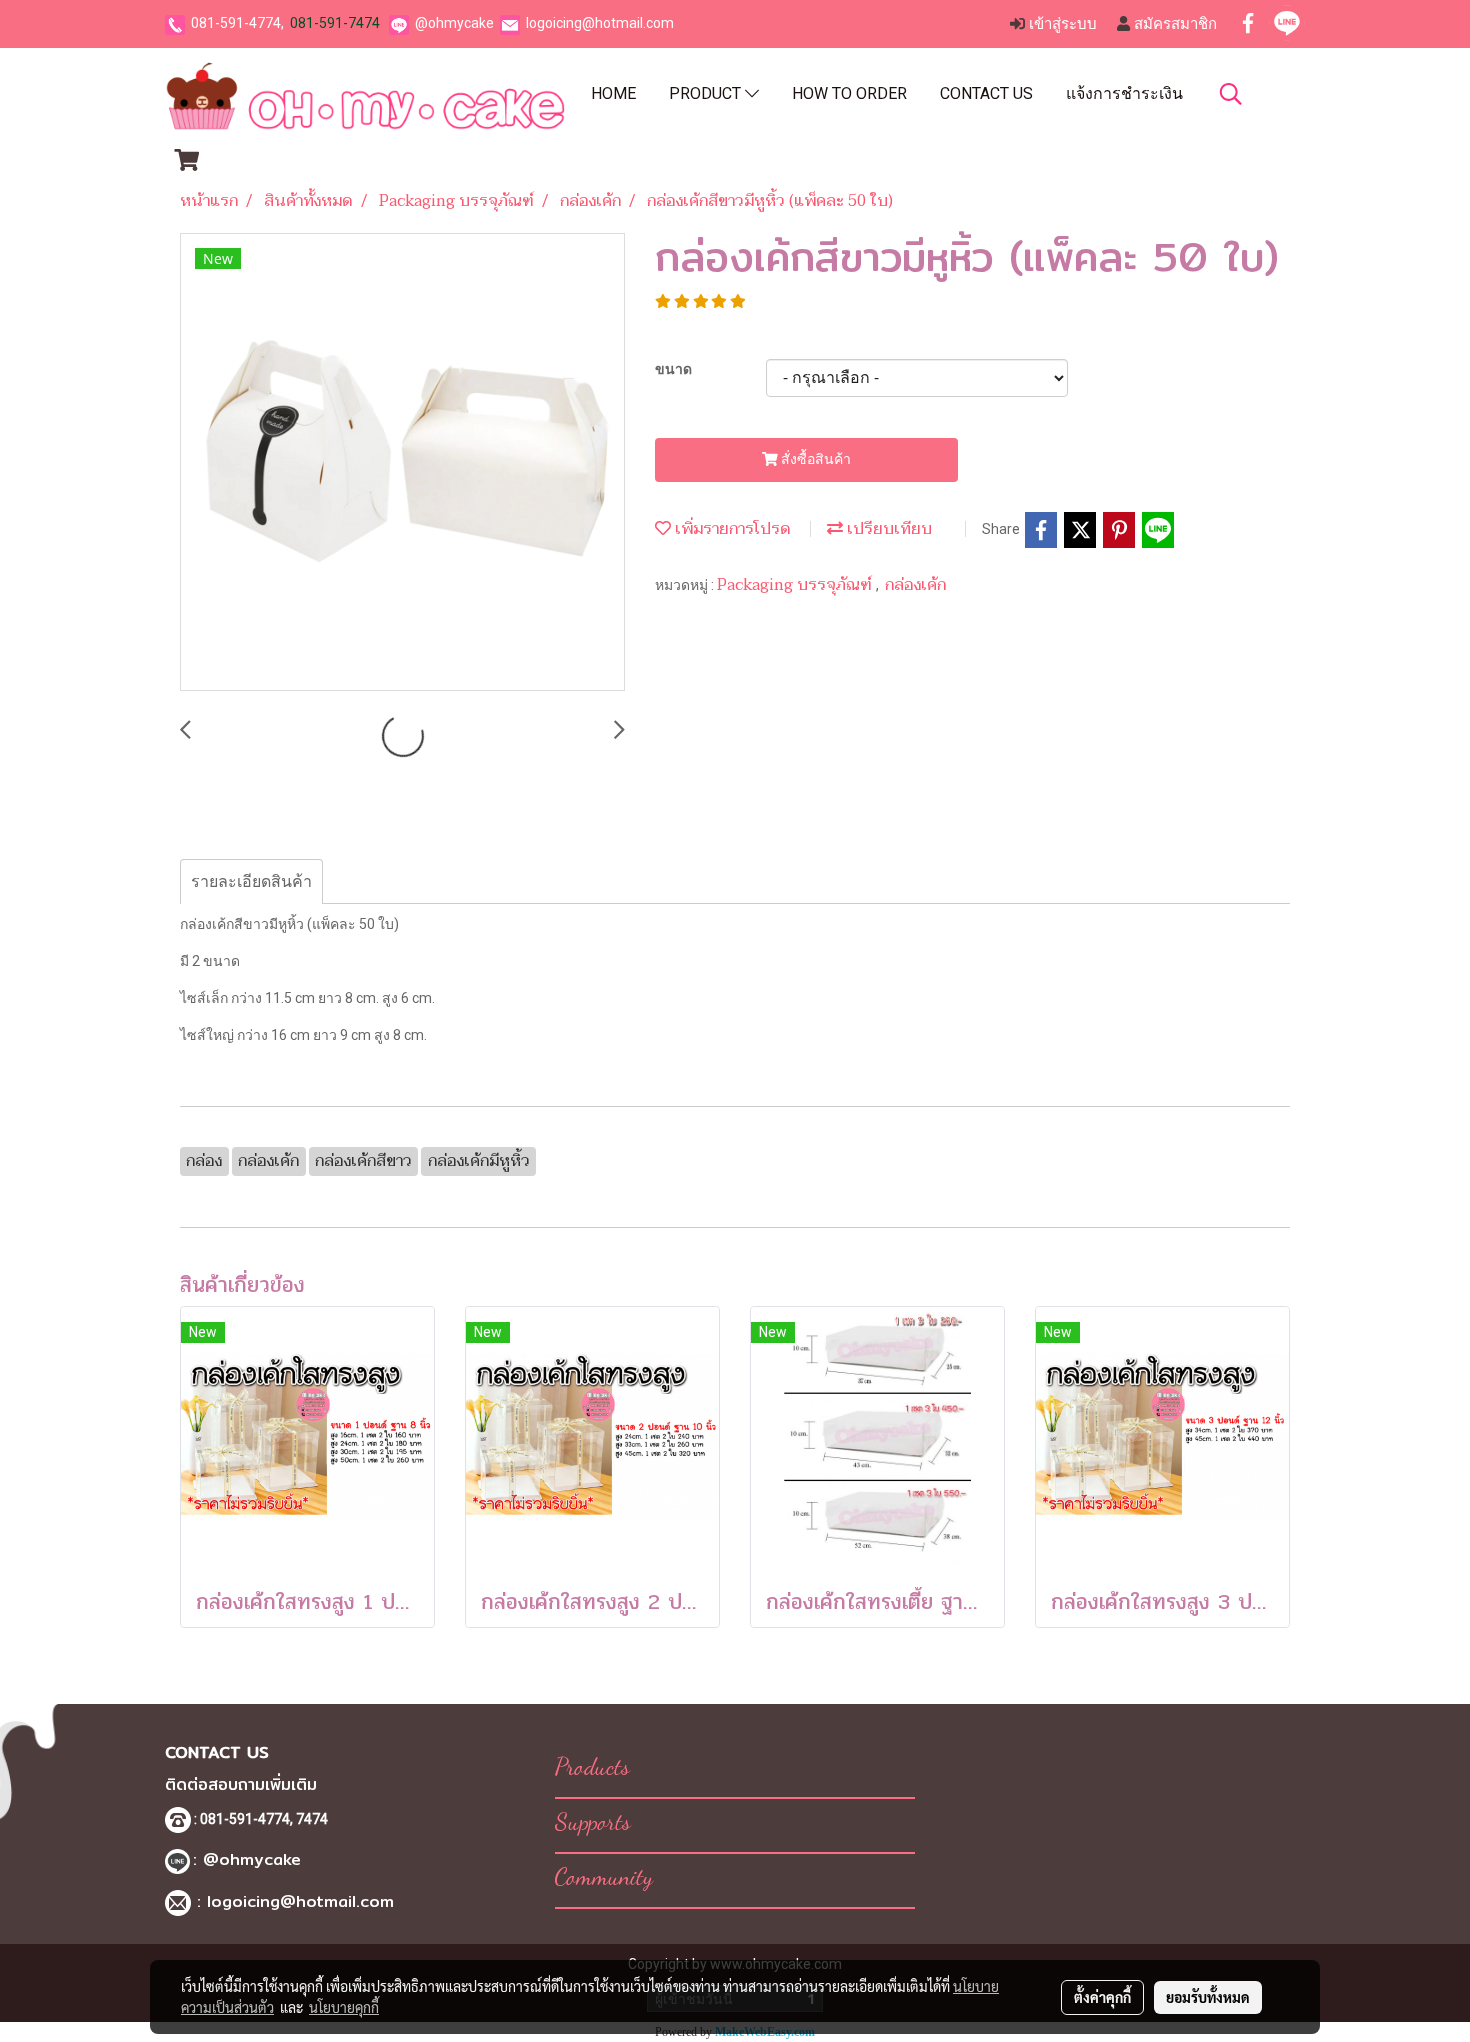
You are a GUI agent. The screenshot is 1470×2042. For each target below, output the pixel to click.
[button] (1231, 94)
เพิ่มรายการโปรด (731, 529)
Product (707, 93)
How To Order (849, 93)
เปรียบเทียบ (887, 529)
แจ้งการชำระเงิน (1124, 93)
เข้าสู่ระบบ (1061, 24)
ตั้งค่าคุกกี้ (1102, 1997)
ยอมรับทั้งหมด (1208, 1997)
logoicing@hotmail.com (600, 23)
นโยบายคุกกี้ (344, 2007)
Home (613, 93)
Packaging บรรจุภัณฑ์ (796, 585)
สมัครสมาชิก (1173, 24)
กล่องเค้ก (915, 585)
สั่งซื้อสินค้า (814, 459)
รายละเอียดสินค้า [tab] (251, 881)
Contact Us (986, 93)
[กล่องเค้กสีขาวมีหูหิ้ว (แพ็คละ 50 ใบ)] (402, 463)
